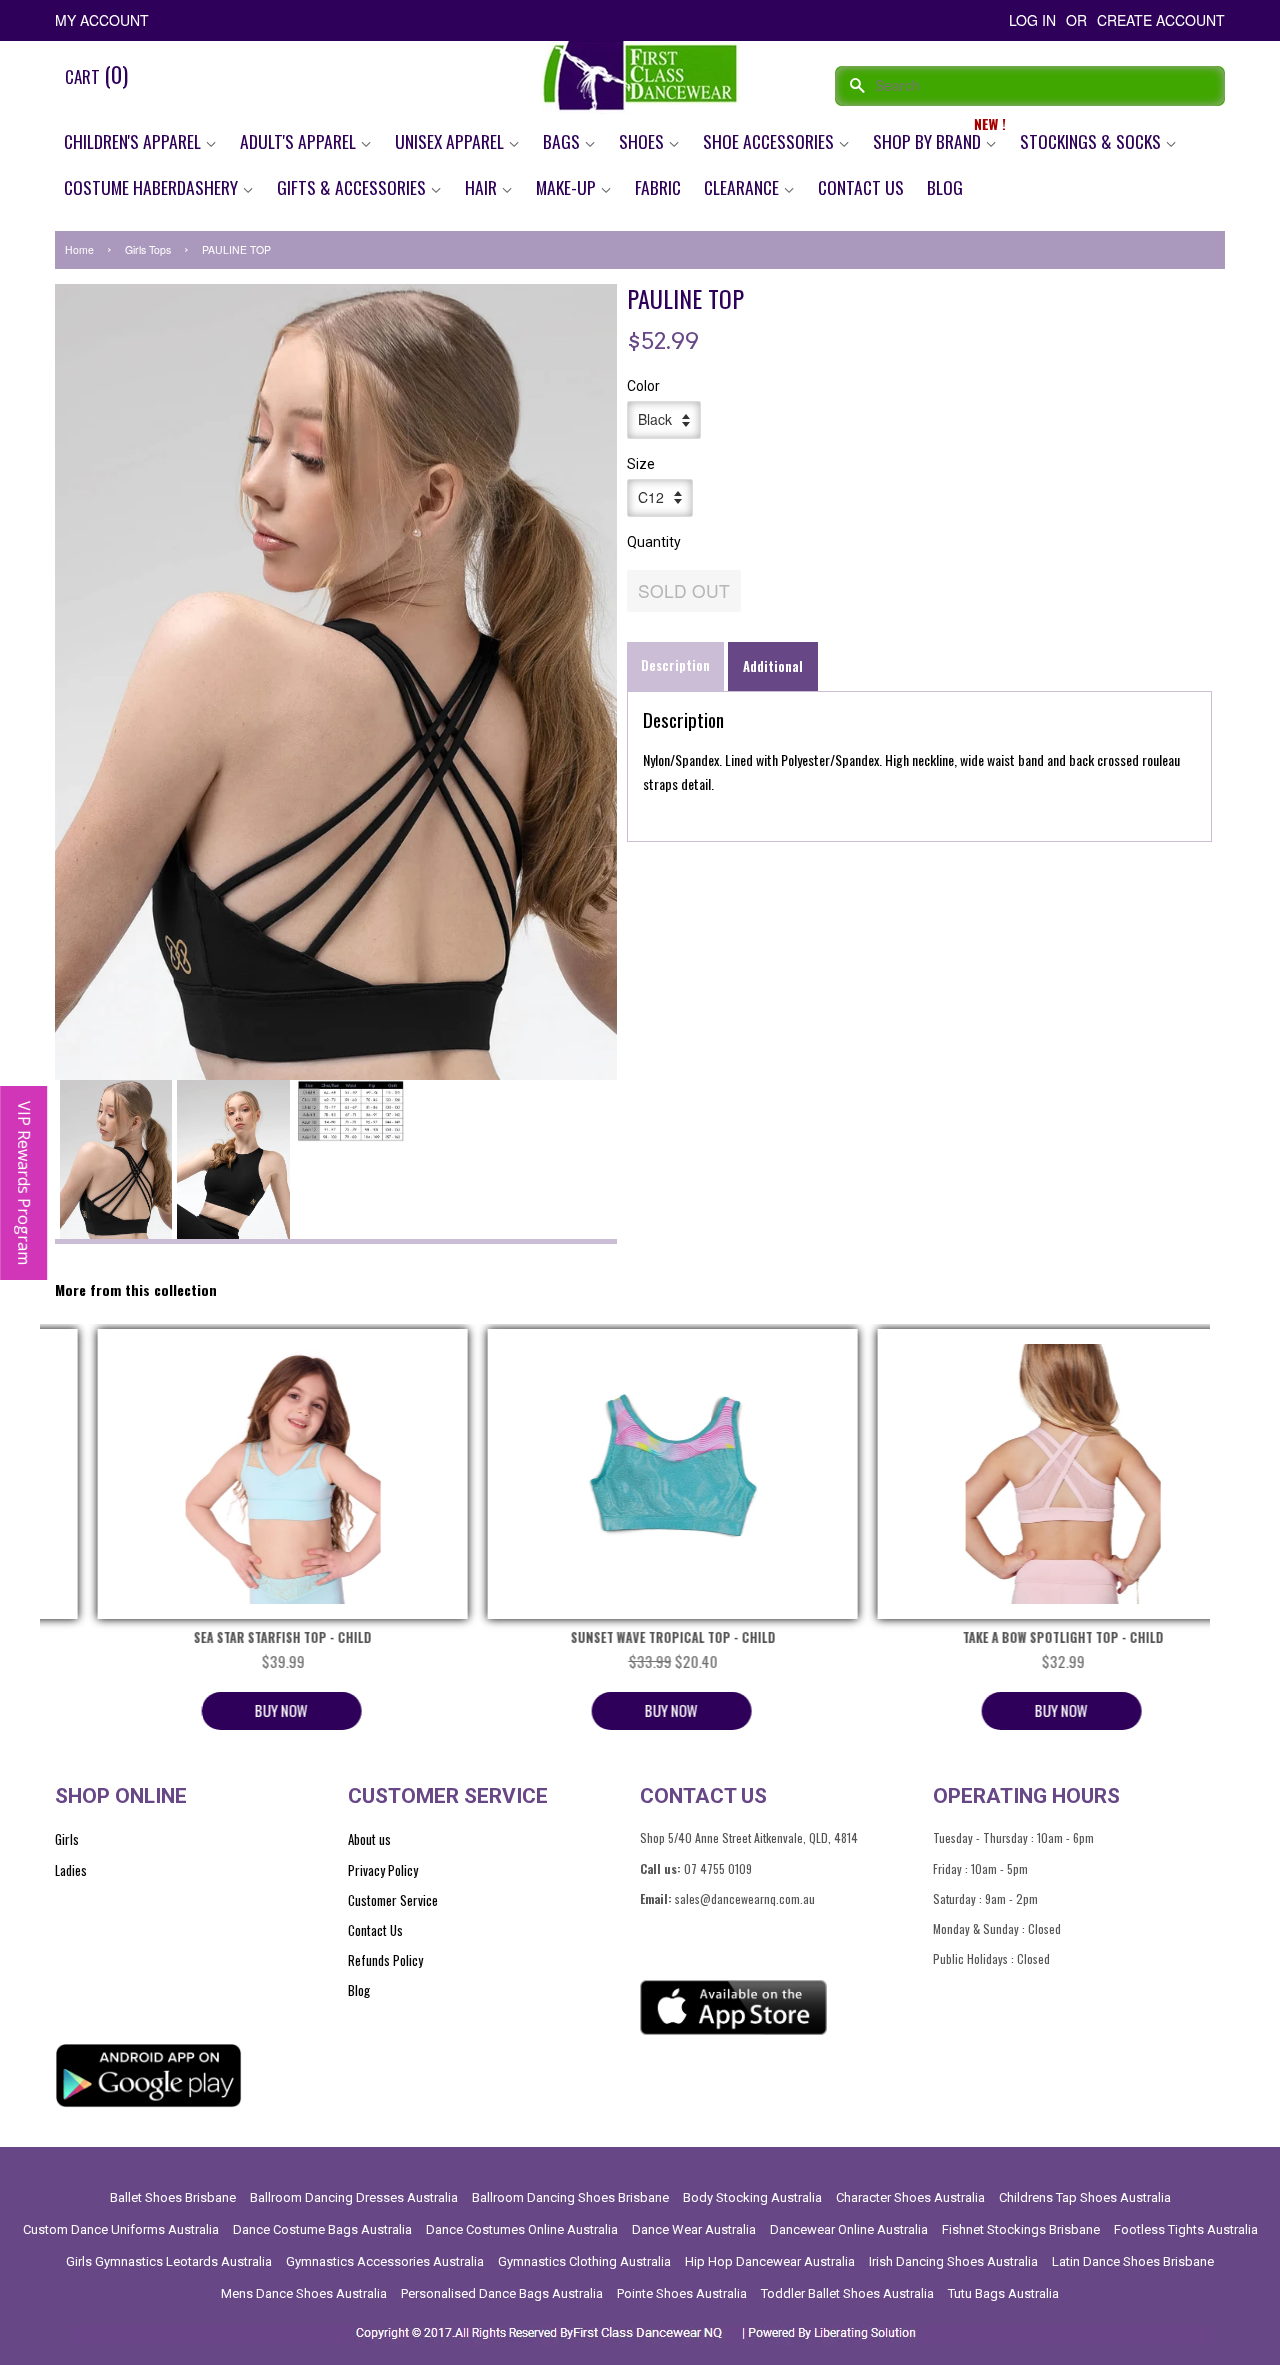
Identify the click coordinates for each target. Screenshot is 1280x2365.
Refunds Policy (385, 1960)
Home (79, 249)
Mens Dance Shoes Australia (304, 2293)
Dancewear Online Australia (849, 2229)
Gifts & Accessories (353, 187)
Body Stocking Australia (752, 2197)
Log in (1032, 20)
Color (643, 386)
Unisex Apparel (451, 141)
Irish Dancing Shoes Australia (953, 2261)
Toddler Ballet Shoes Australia (847, 2293)
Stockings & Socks (1092, 141)
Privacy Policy (383, 1870)
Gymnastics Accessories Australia (385, 2261)
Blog (945, 187)
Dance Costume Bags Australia (322, 2229)
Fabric (658, 187)
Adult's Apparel (300, 141)
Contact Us (861, 187)
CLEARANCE (743, 187)
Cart (96, 74)
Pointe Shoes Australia (682, 2293)
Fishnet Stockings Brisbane (1021, 2229)
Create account (1161, 20)
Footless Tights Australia (1186, 2229)
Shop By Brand (929, 141)
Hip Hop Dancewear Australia (770, 2261)
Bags (563, 141)
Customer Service (393, 1900)
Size (641, 464)
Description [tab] (675, 665)
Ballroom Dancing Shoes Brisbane (570, 2197)
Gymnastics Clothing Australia (584, 2261)
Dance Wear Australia (694, 2229)
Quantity (654, 542)
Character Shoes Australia (910, 2197)
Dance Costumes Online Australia (522, 2229)
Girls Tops (148, 249)
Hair (483, 187)
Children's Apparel (134, 141)
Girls (67, 1839)
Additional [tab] (773, 666)
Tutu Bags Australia (1003, 2293)
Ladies (71, 1870)
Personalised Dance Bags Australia (502, 2293)
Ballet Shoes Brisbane (173, 2197)
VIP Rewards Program (24, 1183)
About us (369, 1839)
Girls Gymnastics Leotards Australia (169, 2261)
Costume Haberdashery (153, 187)
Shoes (643, 141)
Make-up (568, 187)
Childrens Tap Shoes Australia (1085, 2197)
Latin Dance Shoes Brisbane (1133, 2261)
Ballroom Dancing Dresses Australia (354, 2197)
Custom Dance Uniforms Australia (121, 2229)
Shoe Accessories (770, 141)
